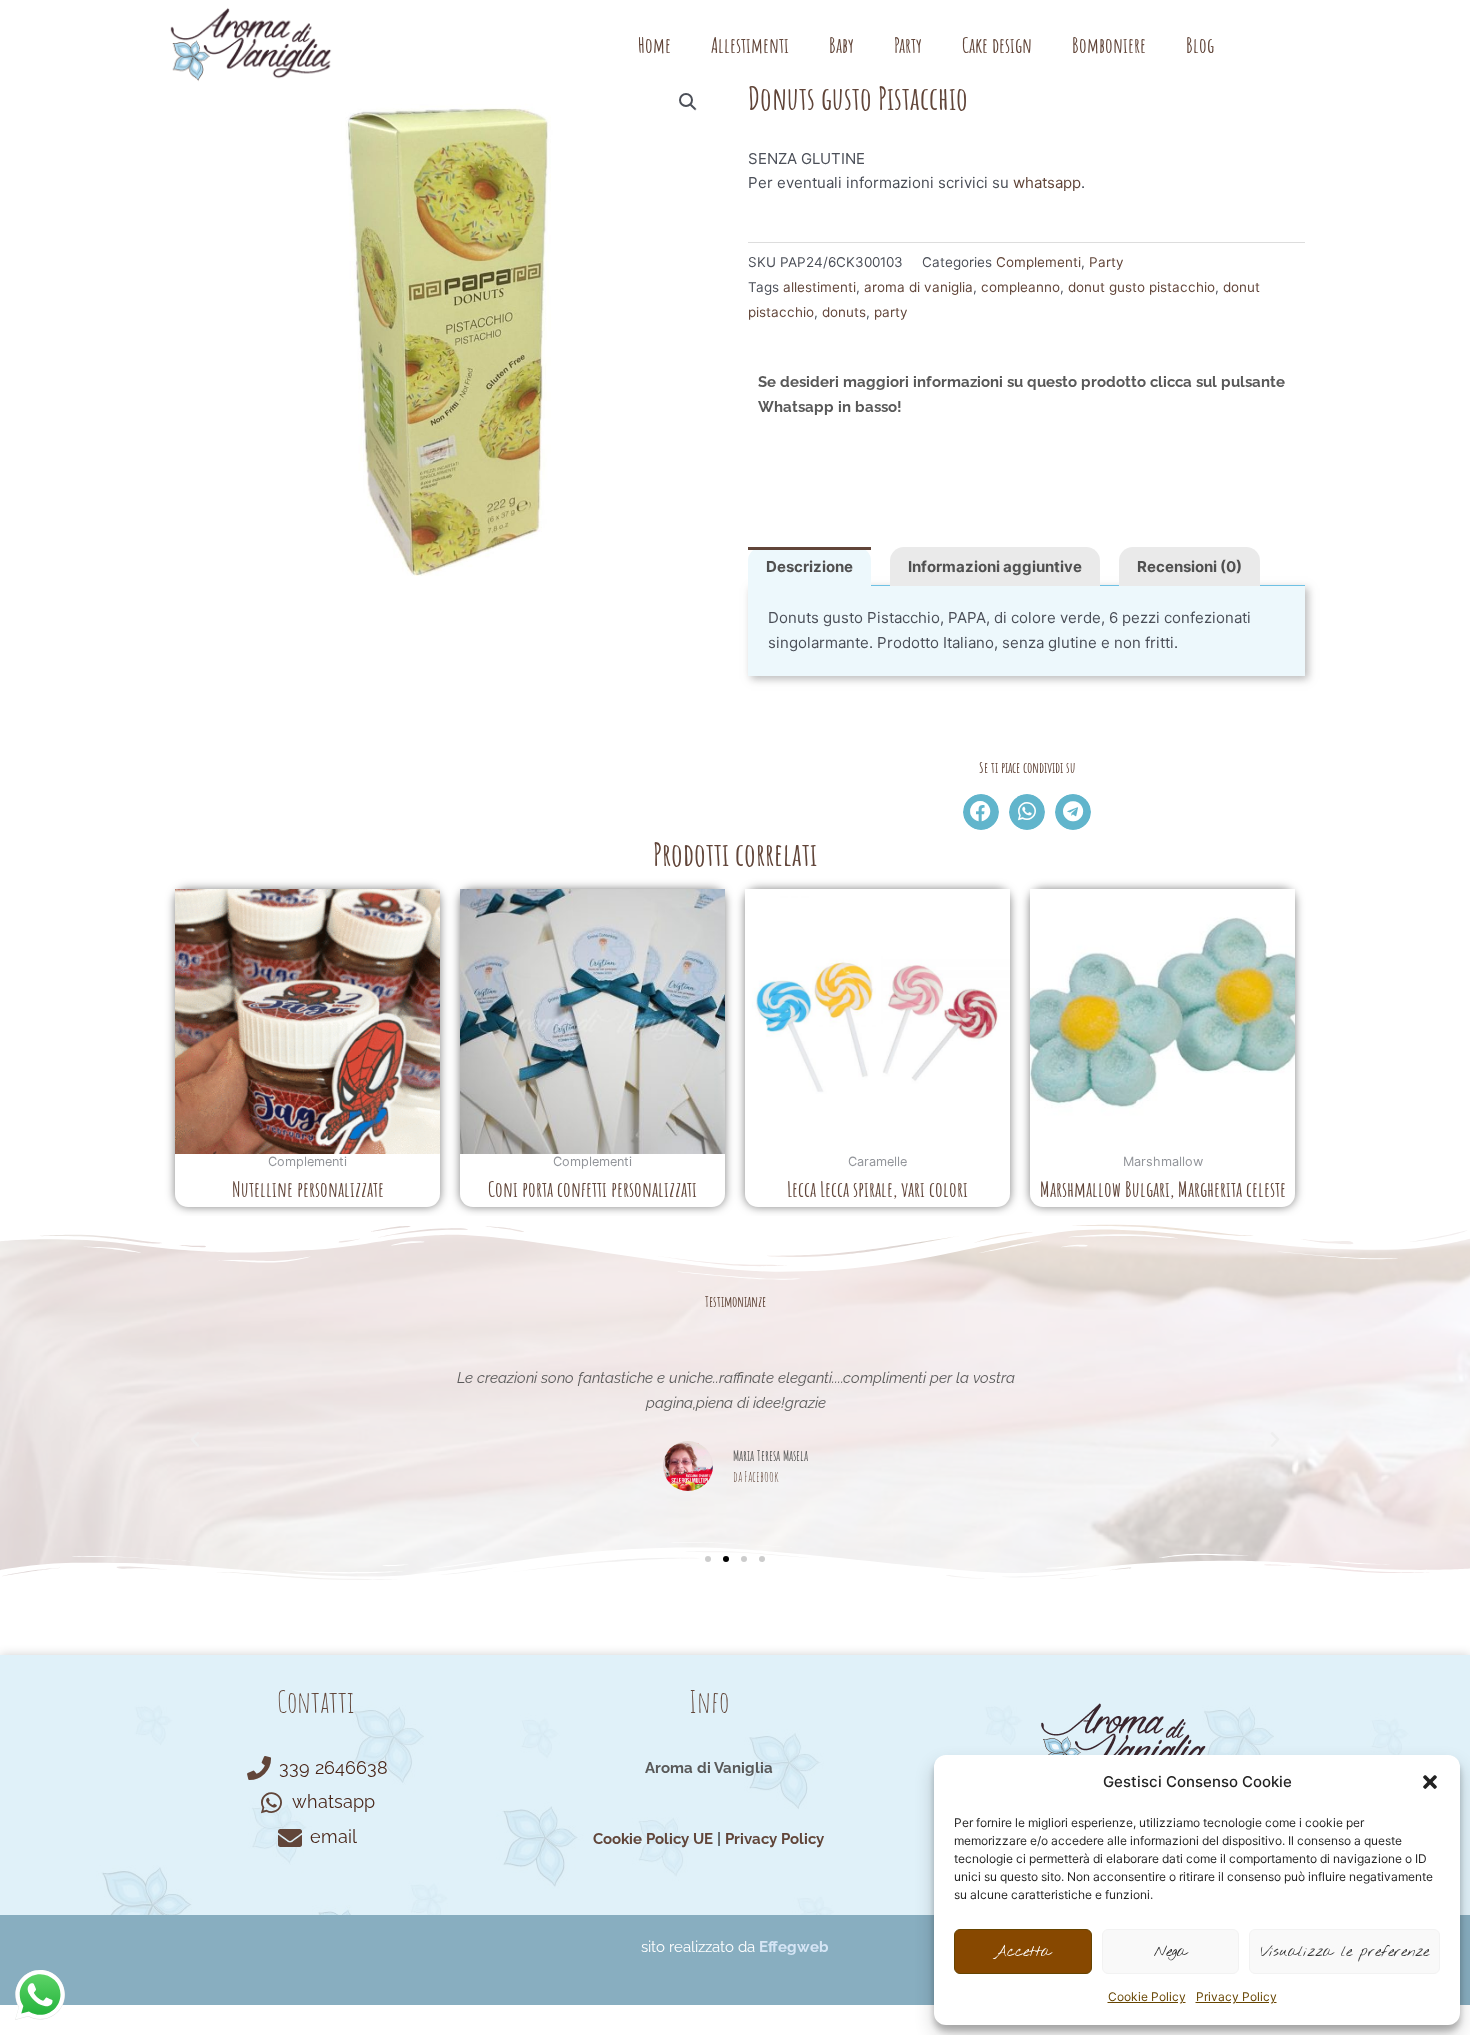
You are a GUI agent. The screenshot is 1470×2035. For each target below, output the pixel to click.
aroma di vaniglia (918, 287)
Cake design (997, 45)
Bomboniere (1109, 45)
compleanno (1020, 287)
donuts (844, 312)
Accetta (1022, 1952)
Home (654, 45)
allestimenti (819, 287)
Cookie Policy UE (653, 1839)
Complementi (1038, 262)
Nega (1170, 1952)
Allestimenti (750, 45)
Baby (841, 45)
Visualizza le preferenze (1344, 1952)
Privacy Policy (1236, 1996)
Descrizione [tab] (809, 566)
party (891, 312)
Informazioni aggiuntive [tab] (995, 566)
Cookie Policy (1147, 1996)
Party (908, 45)
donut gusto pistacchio (1141, 287)
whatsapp (1047, 182)
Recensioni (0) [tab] (1189, 566)
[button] (1430, 1782)
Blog (1200, 45)
